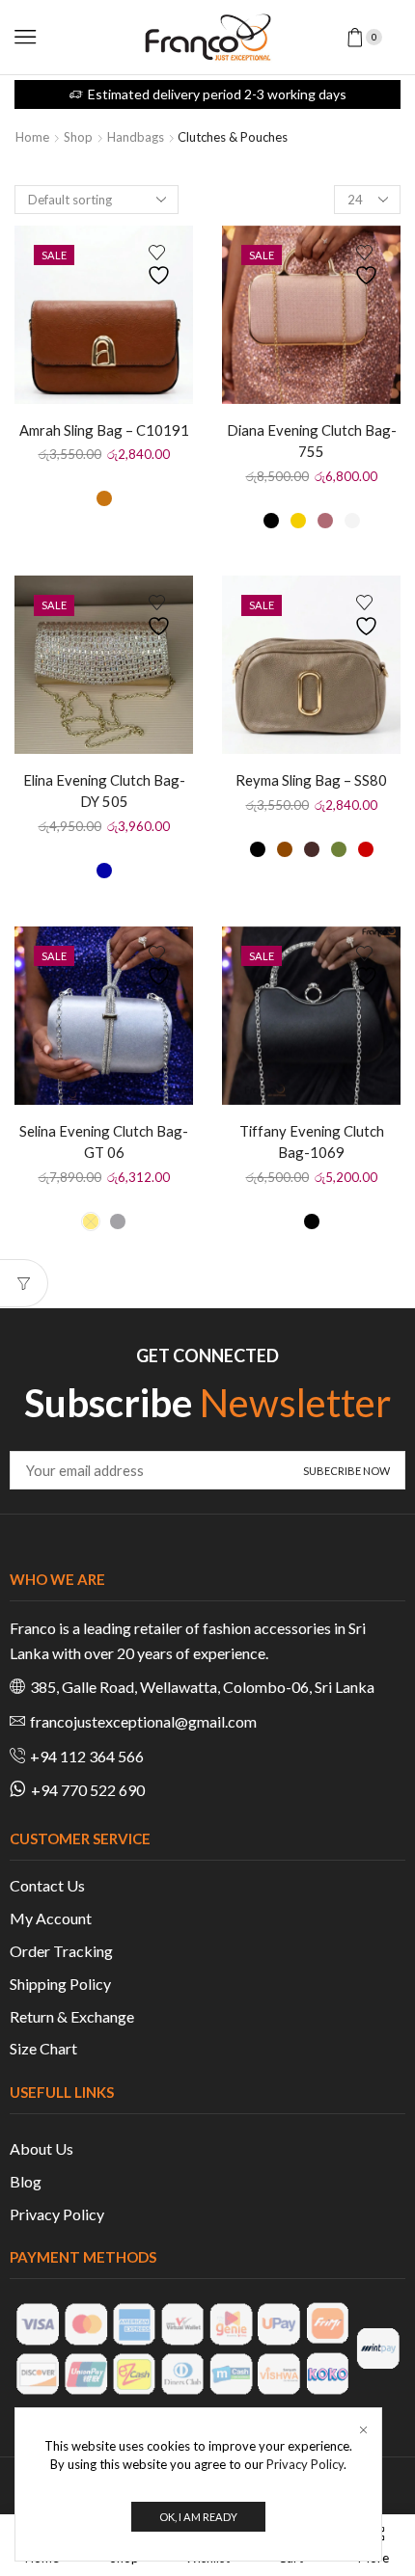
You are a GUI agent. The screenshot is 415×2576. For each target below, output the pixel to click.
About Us (41, 2148)
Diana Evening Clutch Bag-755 (312, 441)
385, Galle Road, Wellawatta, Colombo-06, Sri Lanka (202, 1687)
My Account (51, 1918)
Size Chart (43, 2048)
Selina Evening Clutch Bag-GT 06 (104, 1141)
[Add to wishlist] (161, 266)
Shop (78, 137)
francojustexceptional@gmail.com (143, 1721)
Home (32, 137)
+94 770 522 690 (88, 1790)
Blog (26, 2181)
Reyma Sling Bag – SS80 (311, 780)
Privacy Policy (57, 2214)
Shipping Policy (60, 1984)
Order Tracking (61, 1951)
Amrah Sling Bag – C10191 (104, 430)
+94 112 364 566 (87, 1756)
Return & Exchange (72, 2016)
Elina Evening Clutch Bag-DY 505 (104, 791)
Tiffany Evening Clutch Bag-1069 (312, 1141)
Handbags (136, 137)
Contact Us (47, 1885)
